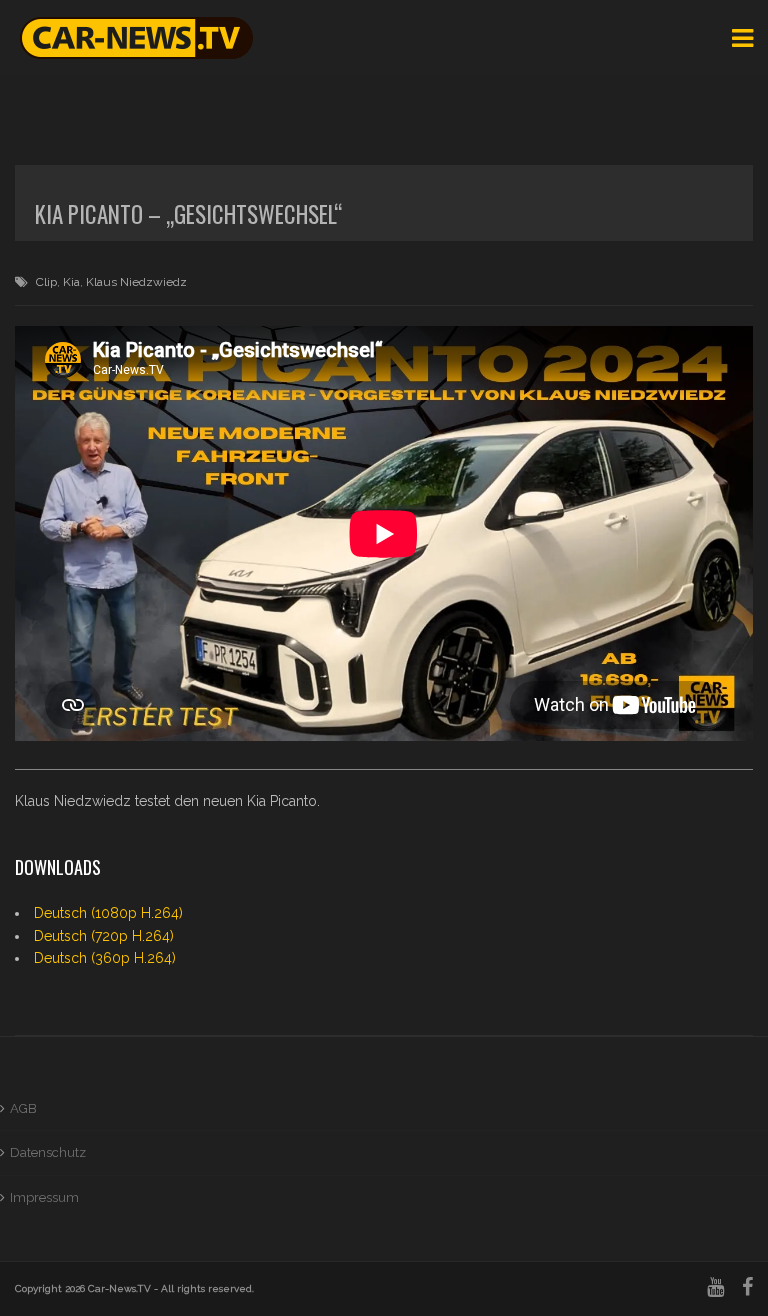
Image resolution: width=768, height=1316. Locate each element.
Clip (46, 282)
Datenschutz (48, 1152)
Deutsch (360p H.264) (105, 958)
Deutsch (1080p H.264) (108, 913)
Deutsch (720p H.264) (104, 936)
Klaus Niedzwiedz (136, 282)
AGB (23, 1108)
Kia (71, 282)
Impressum (44, 1197)
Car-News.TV (119, 1288)
